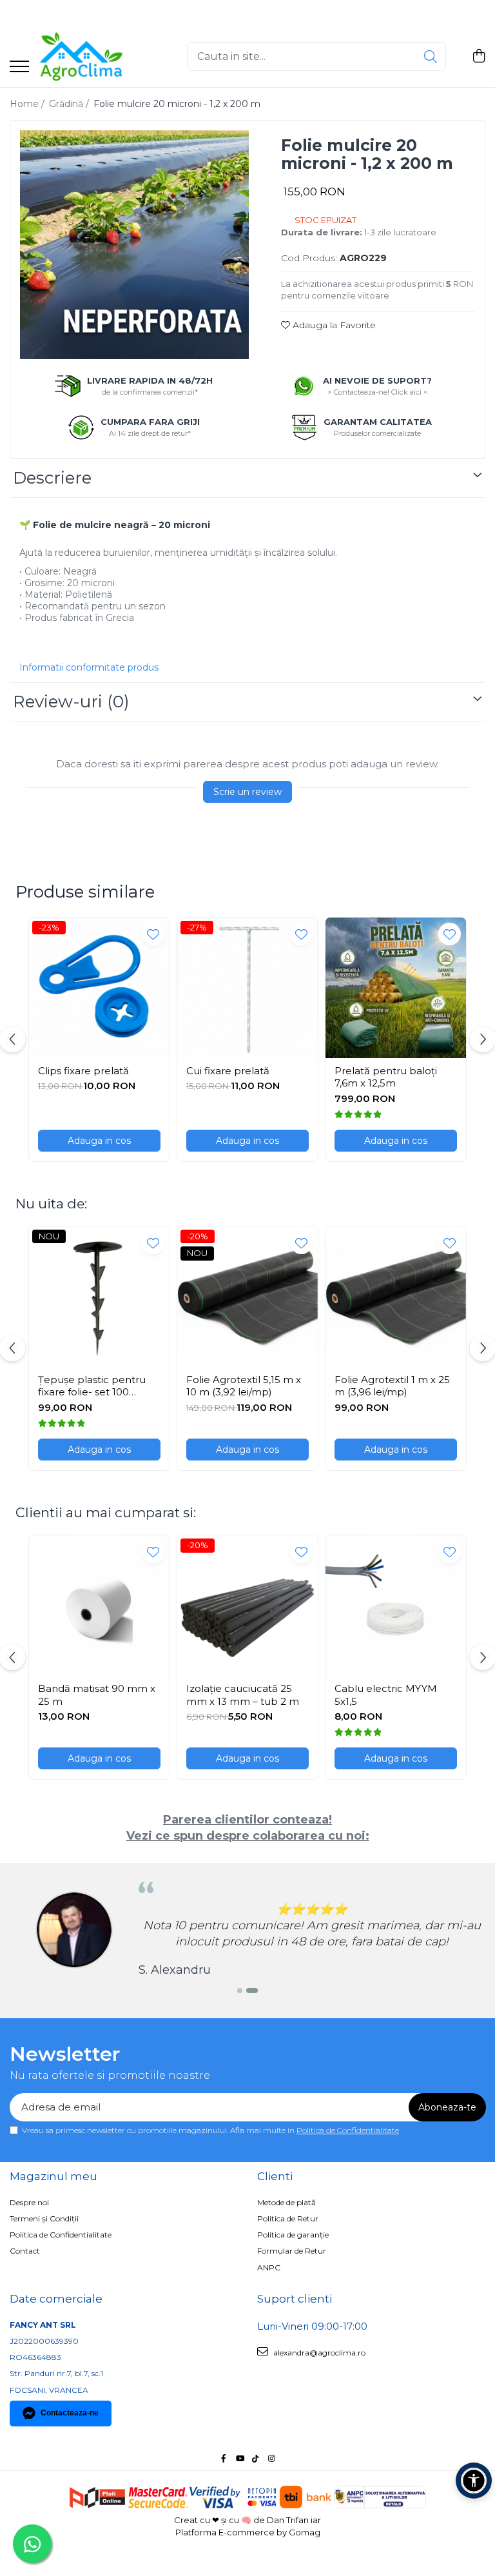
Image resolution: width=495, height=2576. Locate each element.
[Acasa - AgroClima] (103, 56)
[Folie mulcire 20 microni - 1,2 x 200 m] (134, 245)
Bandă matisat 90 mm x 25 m (97, 1695)
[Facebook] (224, 2458)
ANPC (269, 2267)
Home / (28, 104)
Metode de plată (286, 2202)
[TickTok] (256, 2458)
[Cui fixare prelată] (247, 988)
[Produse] (19, 67)
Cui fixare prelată (228, 1071)
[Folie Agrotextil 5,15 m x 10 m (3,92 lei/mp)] (247, 1297)
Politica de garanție (293, 2235)
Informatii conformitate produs (89, 667)
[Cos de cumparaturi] (479, 56)
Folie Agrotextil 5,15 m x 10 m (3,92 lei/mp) (244, 1386)
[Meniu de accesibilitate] (474, 2481)
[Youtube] (240, 2458)
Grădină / (70, 104)
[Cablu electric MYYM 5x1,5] (396, 1606)
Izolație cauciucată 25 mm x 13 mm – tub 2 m (243, 1695)
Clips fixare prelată (83, 1071)
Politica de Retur (288, 2218)
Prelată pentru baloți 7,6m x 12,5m (386, 1077)
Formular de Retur (292, 2251)
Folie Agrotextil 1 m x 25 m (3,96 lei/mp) (392, 1386)
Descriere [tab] (52, 478)
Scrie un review (247, 792)
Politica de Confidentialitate (348, 2130)
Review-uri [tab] (71, 702)
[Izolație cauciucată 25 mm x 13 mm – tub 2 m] (247, 1606)
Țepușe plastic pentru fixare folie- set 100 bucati (92, 1386)
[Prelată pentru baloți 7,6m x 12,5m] (396, 988)
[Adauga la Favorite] (153, 934)
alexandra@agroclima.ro (318, 2353)
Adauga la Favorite (333, 325)
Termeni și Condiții (44, 2218)
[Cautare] (431, 56)
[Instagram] (272, 2458)
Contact (25, 2251)
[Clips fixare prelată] (99, 988)
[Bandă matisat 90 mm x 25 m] (99, 1606)
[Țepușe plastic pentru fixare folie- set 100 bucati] (99, 1297)
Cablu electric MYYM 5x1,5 (386, 1695)
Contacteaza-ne (70, 2413)
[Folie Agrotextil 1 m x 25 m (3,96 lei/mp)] (396, 1297)
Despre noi (29, 2202)
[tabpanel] (134, 245)
